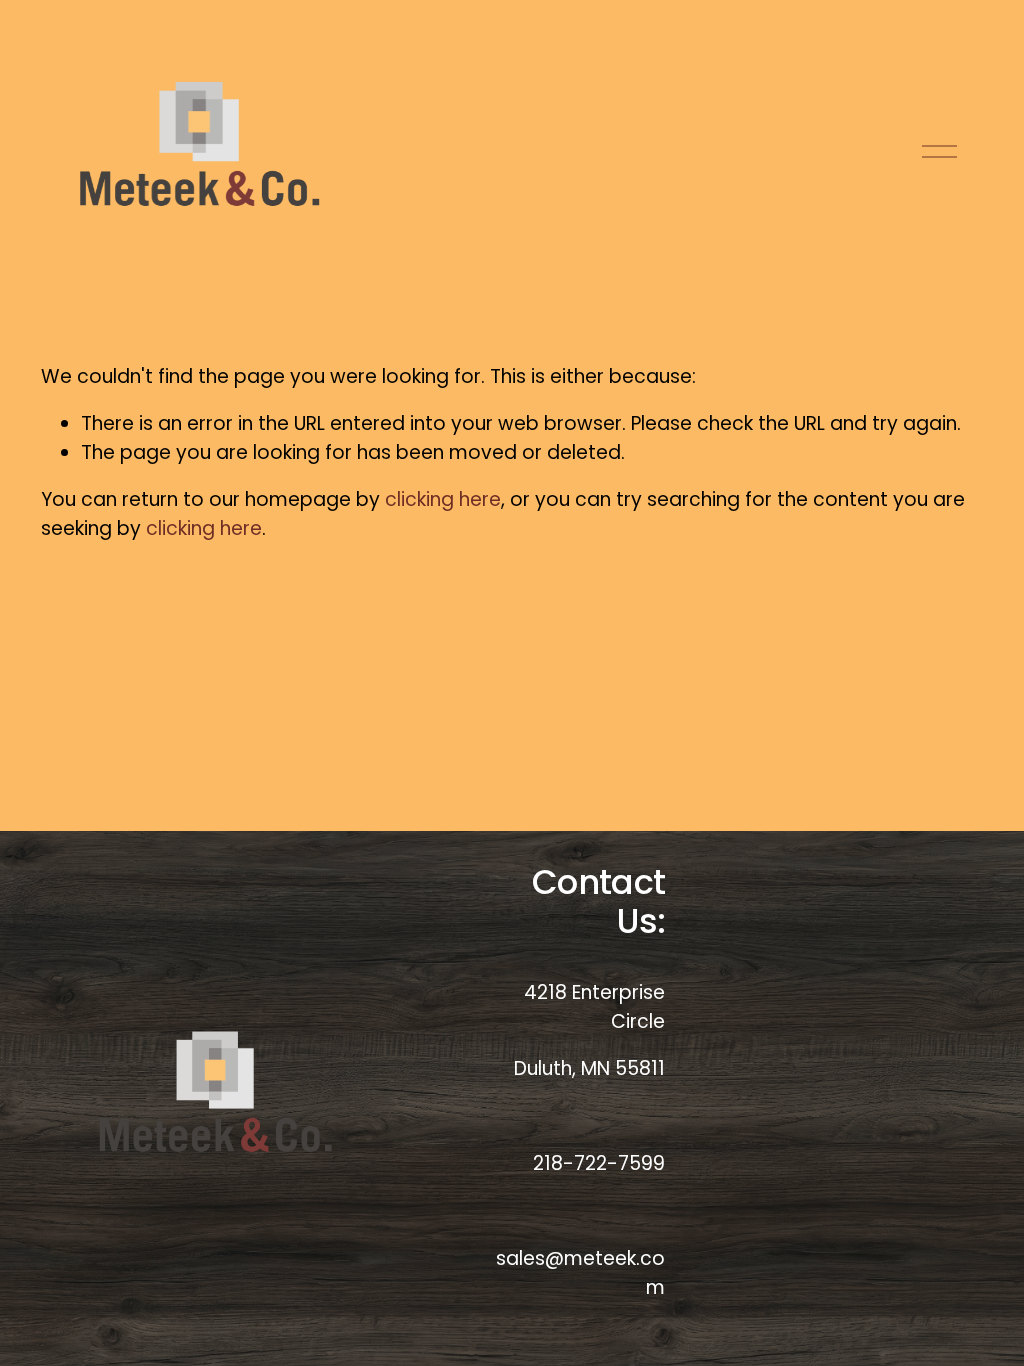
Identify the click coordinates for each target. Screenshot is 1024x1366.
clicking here (443, 499)
